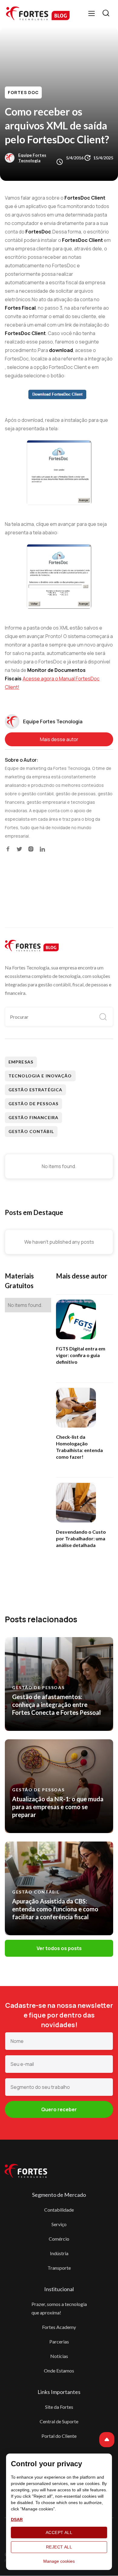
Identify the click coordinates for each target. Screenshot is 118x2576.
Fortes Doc (23, 92)
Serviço (59, 2224)
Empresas (21, 1062)
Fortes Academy (59, 2327)
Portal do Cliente (59, 2436)
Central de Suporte (59, 2421)
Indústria (59, 2253)
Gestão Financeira (33, 1117)
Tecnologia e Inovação (40, 1076)
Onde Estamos (59, 2371)
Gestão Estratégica (35, 1090)
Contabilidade (59, 2210)
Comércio (59, 2239)
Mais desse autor (59, 739)
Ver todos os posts (59, 1948)
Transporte (59, 2268)
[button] (92, 13)
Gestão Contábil (31, 1131)
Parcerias (59, 2342)
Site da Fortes (59, 2407)
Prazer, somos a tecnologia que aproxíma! (59, 2308)
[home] (38, 13)
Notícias (59, 2356)
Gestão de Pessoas (33, 1104)
